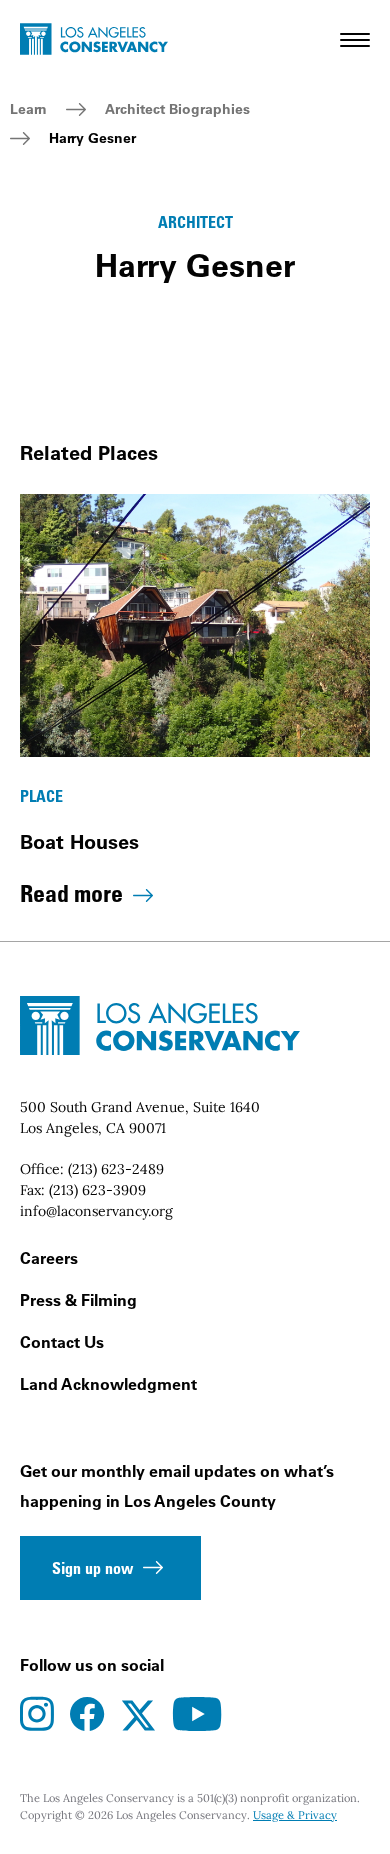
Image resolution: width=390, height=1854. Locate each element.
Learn (28, 109)
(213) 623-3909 (97, 1190)
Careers (49, 1258)
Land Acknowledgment (108, 1384)
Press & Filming (78, 1300)
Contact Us (62, 1342)
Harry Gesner (92, 138)
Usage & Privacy (295, 1815)
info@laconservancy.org (96, 1211)
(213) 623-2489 (116, 1169)
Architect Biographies (177, 109)
